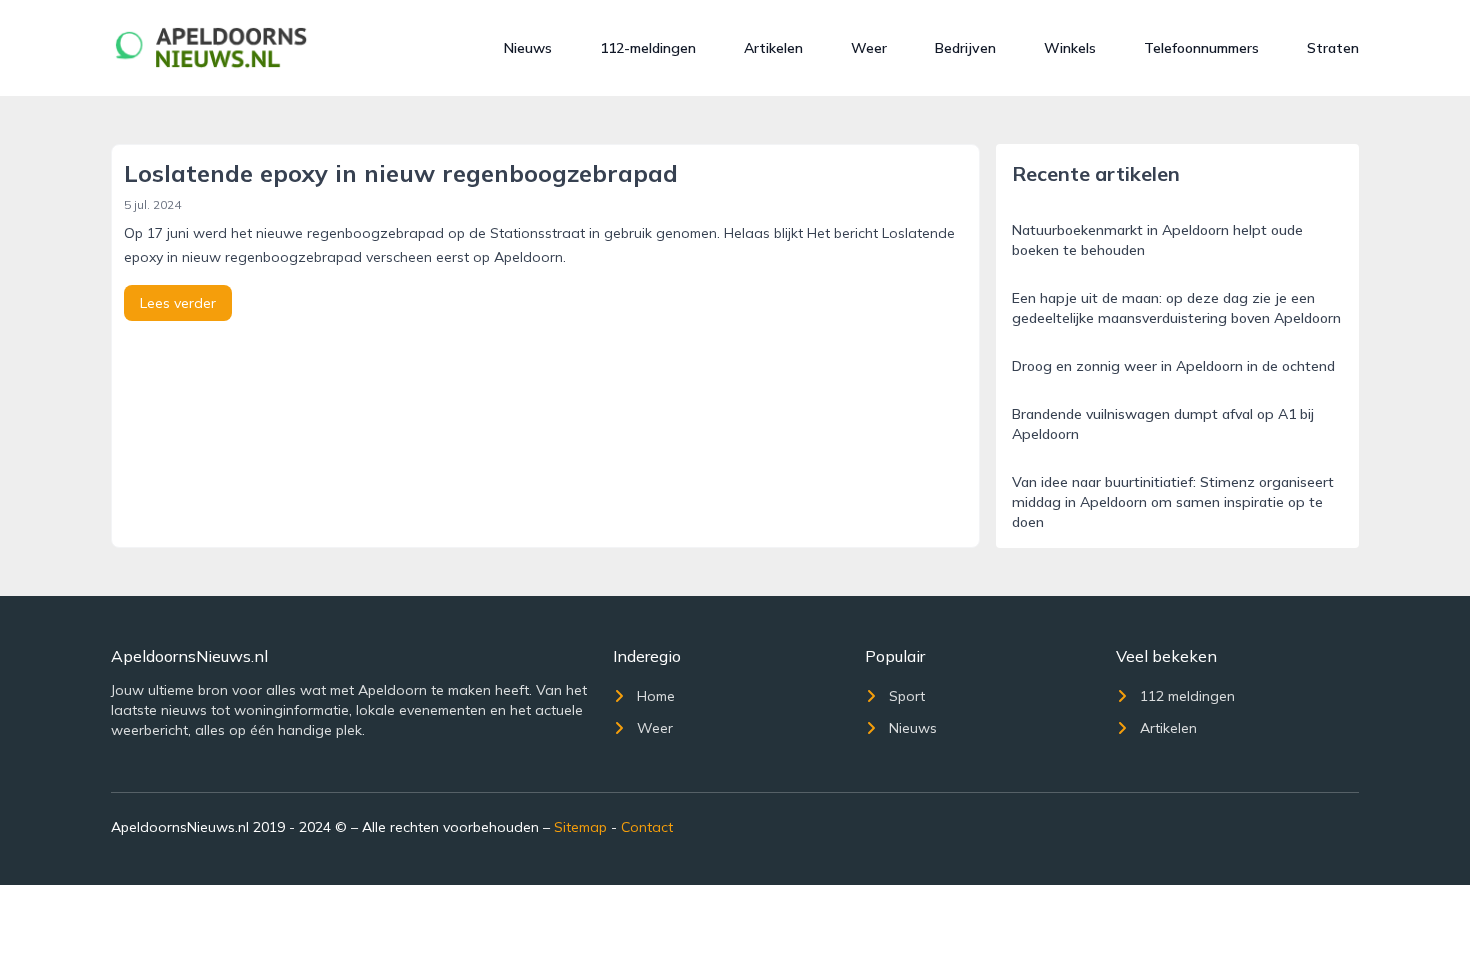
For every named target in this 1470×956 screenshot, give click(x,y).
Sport (907, 696)
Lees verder (178, 303)
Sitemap (580, 827)
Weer (869, 48)
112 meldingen (1187, 696)
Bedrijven (965, 48)
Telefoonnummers (1201, 48)
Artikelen (773, 48)
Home (656, 696)
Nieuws (528, 48)
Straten (1333, 48)
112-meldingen (648, 48)
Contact (647, 827)
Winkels (1070, 48)
